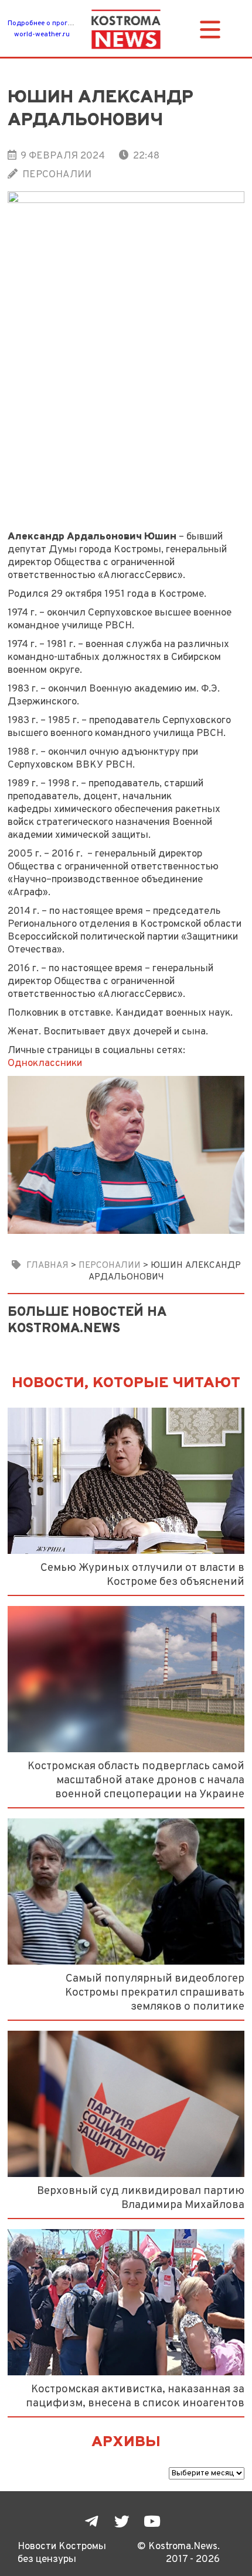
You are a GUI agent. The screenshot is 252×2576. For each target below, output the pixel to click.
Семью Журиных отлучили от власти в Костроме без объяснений (142, 1575)
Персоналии (57, 175)
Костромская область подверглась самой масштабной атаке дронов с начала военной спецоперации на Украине (136, 1780)
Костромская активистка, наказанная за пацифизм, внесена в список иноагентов (135, 2396)
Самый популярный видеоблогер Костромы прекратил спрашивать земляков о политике (155, 1993)
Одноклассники (45, 1063)
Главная (47, 1265)
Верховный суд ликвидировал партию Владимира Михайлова (141, 2198)
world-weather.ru (42, 35)
